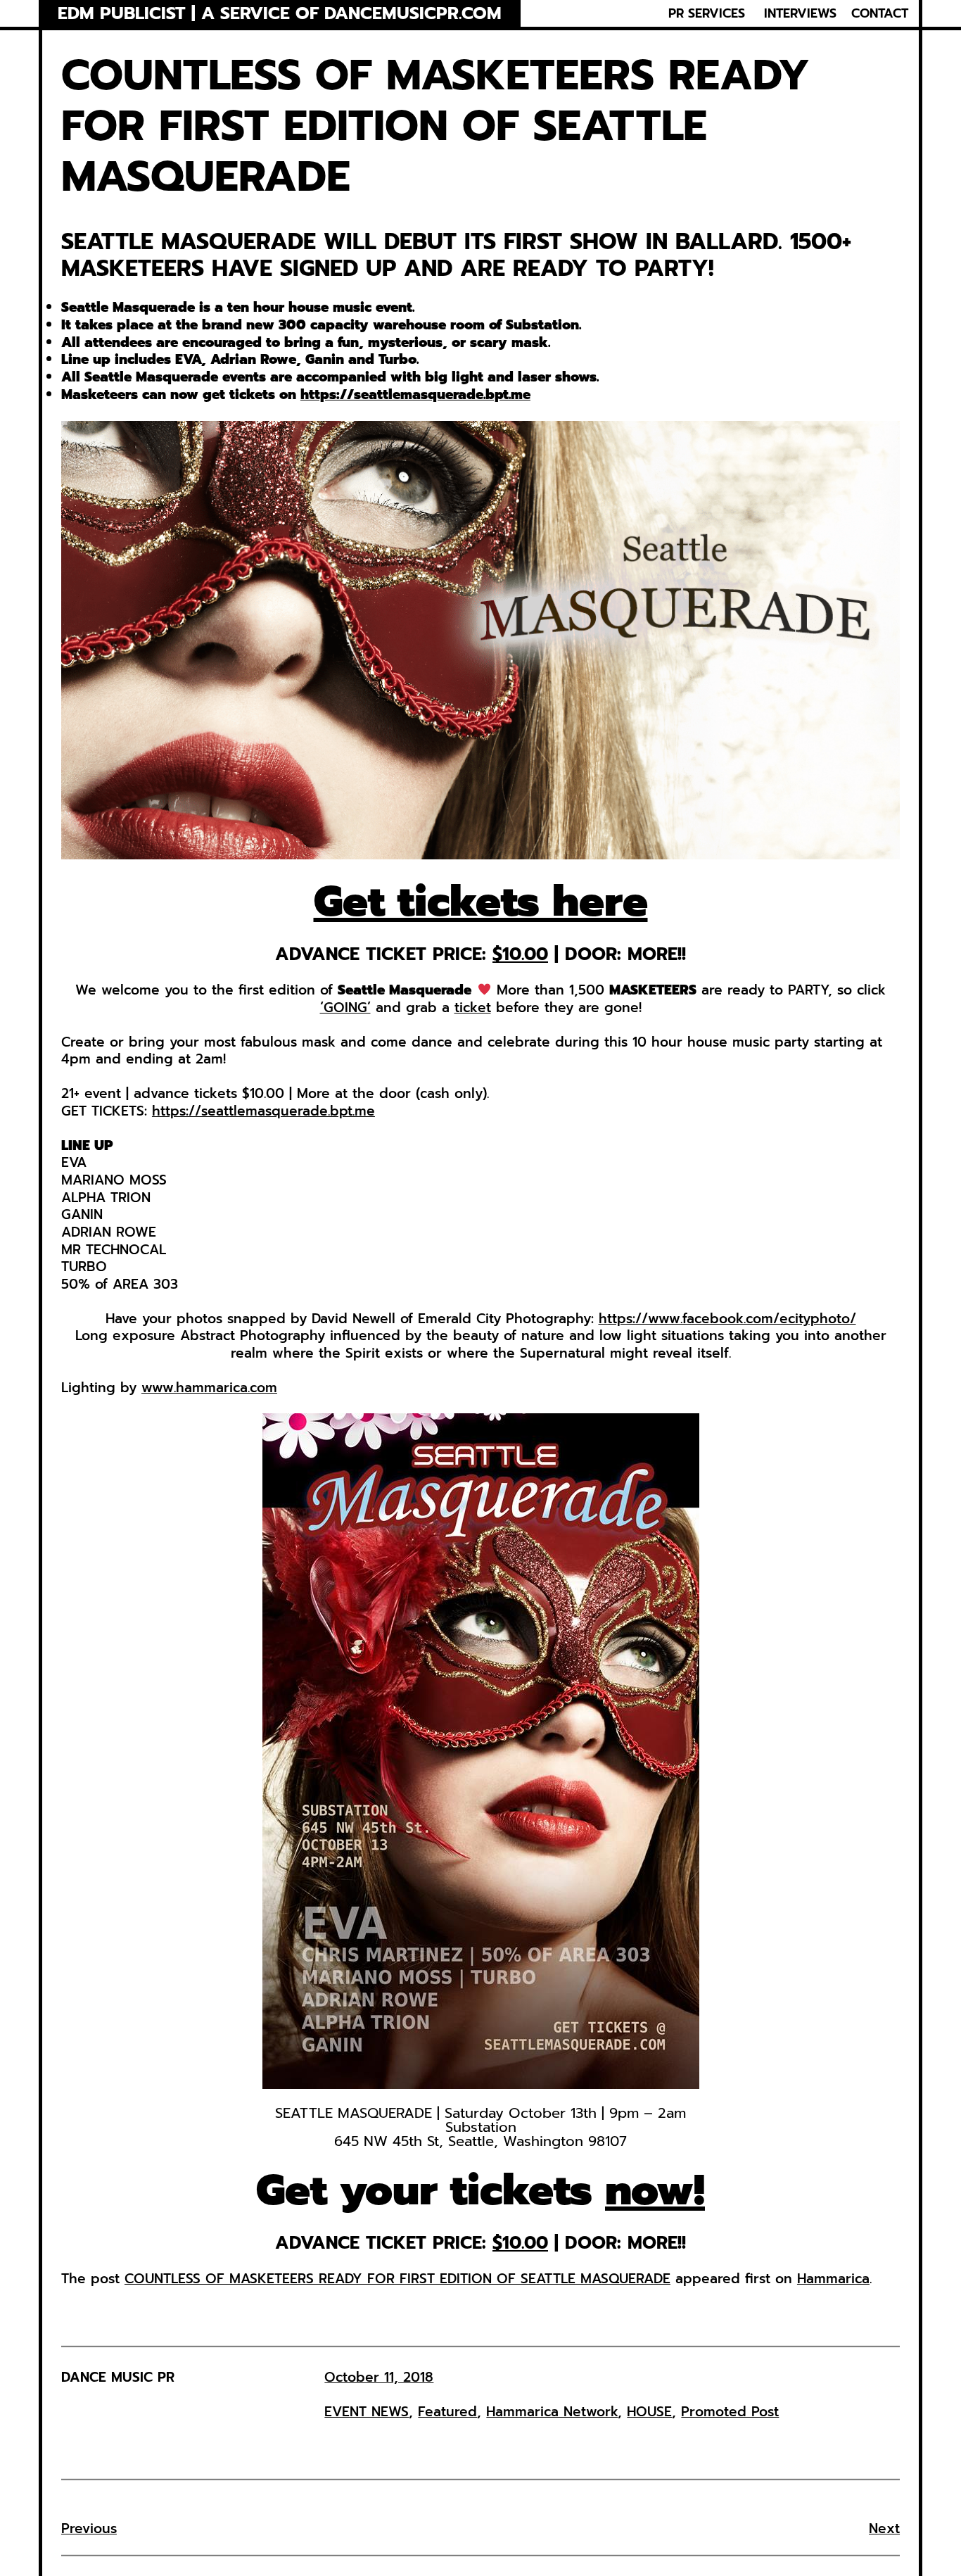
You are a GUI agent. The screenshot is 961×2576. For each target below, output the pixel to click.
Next (884, 2528)
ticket (473, 1008)
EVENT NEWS (367, 2412)
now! (655, 2190)
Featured (447, 2412)
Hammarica (833, 2279)
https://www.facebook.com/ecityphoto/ (727, 1319)
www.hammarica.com (209, 1388)
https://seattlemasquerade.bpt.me (415, 394)
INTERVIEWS (800, 13)
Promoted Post (730, 2412)
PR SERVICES (707, 13)
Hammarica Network (552, 2412)
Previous (89, 2528)
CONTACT (880, 13)
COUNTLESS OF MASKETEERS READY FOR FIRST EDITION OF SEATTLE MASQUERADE (397, 2279)
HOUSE (649, 2412)
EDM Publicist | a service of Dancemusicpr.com (280, 14)
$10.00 (520, 954)
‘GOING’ (345, 1008)
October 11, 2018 (379, 2377)
